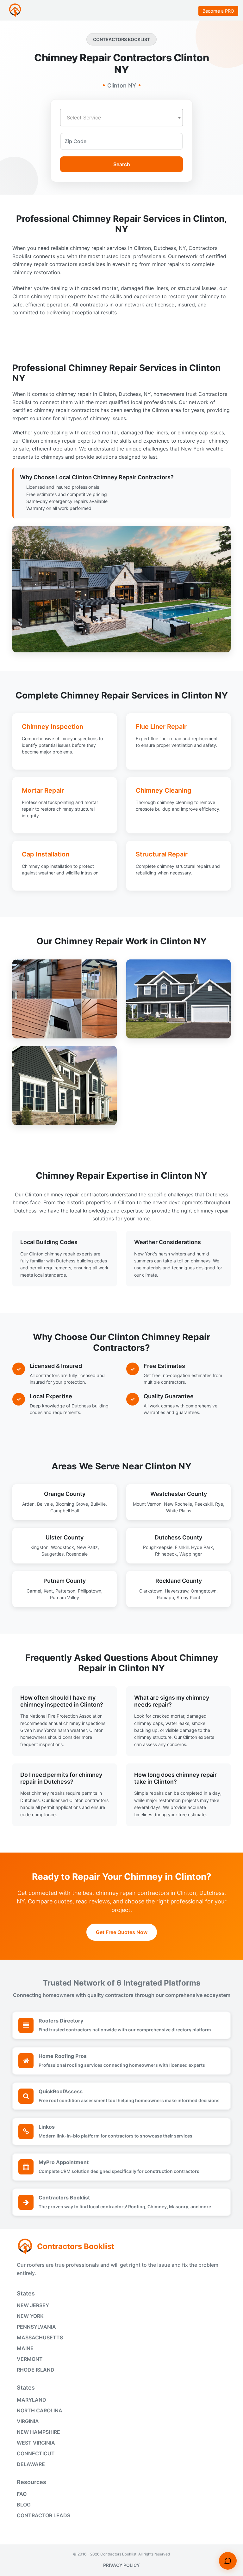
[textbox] (121, 118)
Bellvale (45, 1504)
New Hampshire (38, 2432)
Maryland (31, 2400)
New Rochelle (178, 1504)
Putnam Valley (65, 1597)
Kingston (39, 1547)
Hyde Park (202, 1547)
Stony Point (188, 1597)
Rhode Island (36, 2370)
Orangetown (204, 1591)
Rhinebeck (166, 1554)
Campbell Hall (65, 1511)
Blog (24, 2505)
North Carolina (40, 2410)
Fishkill (182, 1547)
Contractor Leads (44, 2515)
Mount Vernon (147, 1504)
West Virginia (36, 2443)
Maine (25, 2348)
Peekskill (204, 1504)
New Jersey (33, 2305)
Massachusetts (40, 2337)
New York (30, 2316)
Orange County (65, 1494)
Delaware (31, 2464)
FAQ (22, 2494)
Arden (28, 1504)
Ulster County (65, 1537)
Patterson (65, 1591)
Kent (48, 1591)
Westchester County (179, 1494)
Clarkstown (151, 1591)
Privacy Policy (121, 2565)
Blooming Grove (72, 1504)
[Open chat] (228, 2561)
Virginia (28, 2421)
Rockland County (179, 1581)
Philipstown (90, 1591)
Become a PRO (218, 11)
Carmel (34, 1591)
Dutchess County (178, 1537)
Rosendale (77, 1554)
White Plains (179, 1511)
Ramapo (165, 1597)
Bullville (98, 1504)
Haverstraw (177, 1591)
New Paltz (87, 1547)
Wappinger (191, 1554)
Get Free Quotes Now (122, 1932)
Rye (219, 1504)
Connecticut (36, 2453)
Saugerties (53, 1554)
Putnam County (65, 1581)
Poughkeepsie (158, 1547)
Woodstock (62, 1547)
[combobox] (121, 118)
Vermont (30, 2359)
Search (122, 164)
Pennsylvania (36, 2327)
